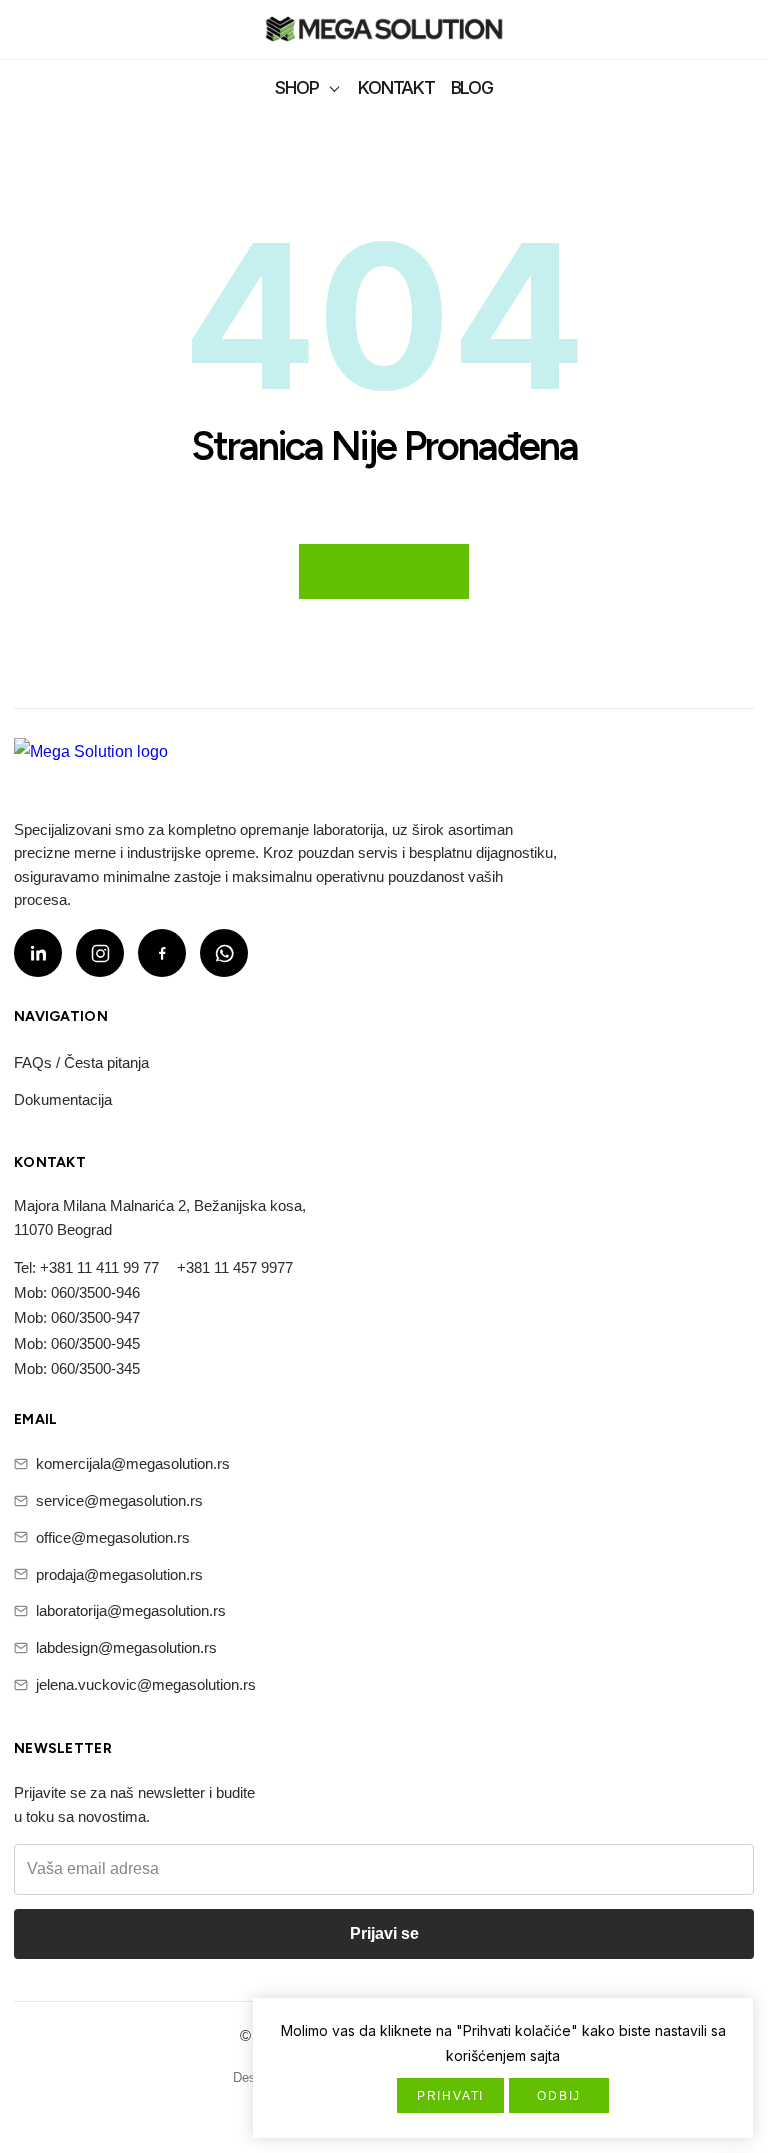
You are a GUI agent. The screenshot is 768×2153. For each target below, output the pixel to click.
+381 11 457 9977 (235, 1267)
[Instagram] (100, 953)
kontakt (396, 87)
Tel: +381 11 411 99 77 (86, 1267)
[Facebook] (162, 953)
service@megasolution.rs (119, 1500)
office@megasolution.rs (113, 1537)
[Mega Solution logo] (91, 764)
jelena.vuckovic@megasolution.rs (146, 1684)
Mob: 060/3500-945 (77, 1343)
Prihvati (450, 2096)
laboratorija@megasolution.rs (131, 1610)
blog (472, 87)
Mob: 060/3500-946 (77, 1292)
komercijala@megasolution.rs (133, 1463)
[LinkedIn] (38, 953)
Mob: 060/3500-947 (77, 1317)
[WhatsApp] (224, 953)
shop (296, 87)
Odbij (559, 2096)
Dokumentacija (63, 1099)
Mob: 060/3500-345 (77, 1368)
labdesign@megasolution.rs (126, 1647)
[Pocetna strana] (384, 31)
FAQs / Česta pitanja (81, 1062)
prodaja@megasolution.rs (119, 1574)
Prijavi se (384, 1933)
